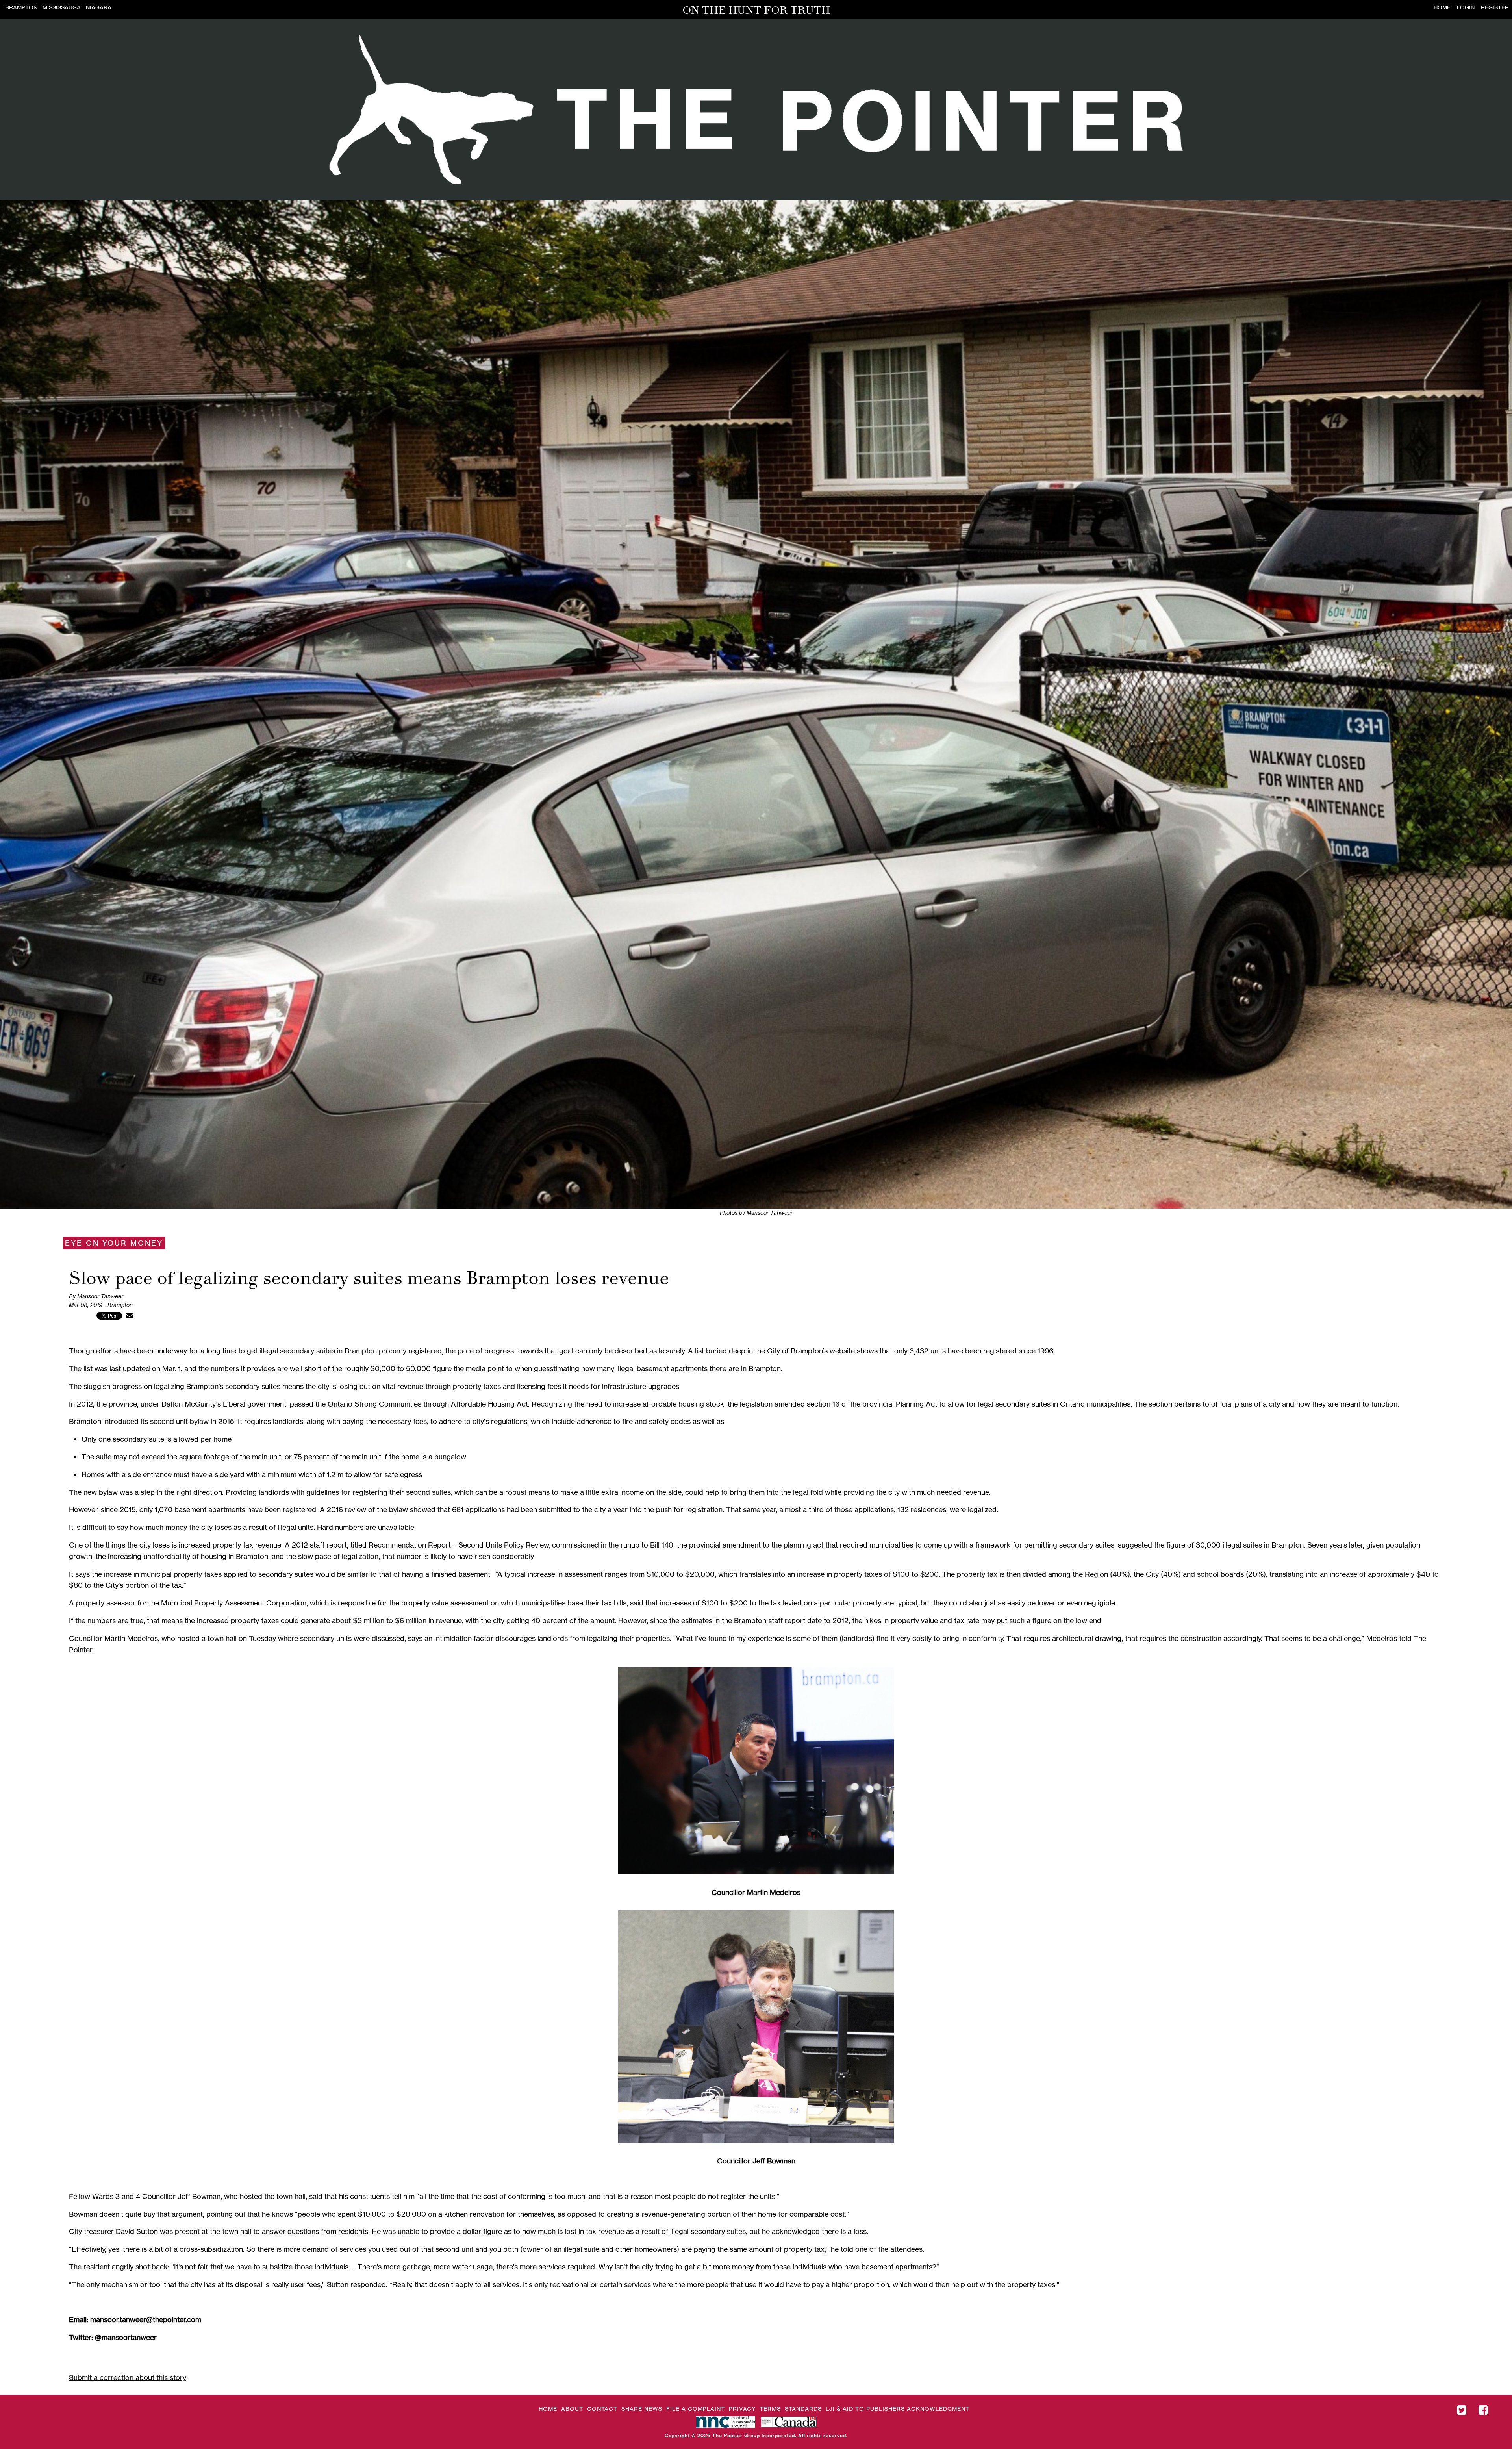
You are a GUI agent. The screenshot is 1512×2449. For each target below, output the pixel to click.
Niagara (99, 7)
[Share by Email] (130, 1315)
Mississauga (62, 7)
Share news (642, 2409)
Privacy (742, 2409)
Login (1466, 7)
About (572, 2409)
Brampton (21, 7)
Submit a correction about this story (128, 2377)
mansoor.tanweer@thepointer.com (146, 2319)
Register (1495, 7)
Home (1442, 7)
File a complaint (696, 2409)
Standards (803, 2409)
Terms (770, 2409)
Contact (602, 2409)
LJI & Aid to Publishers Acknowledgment (898, 2409)
